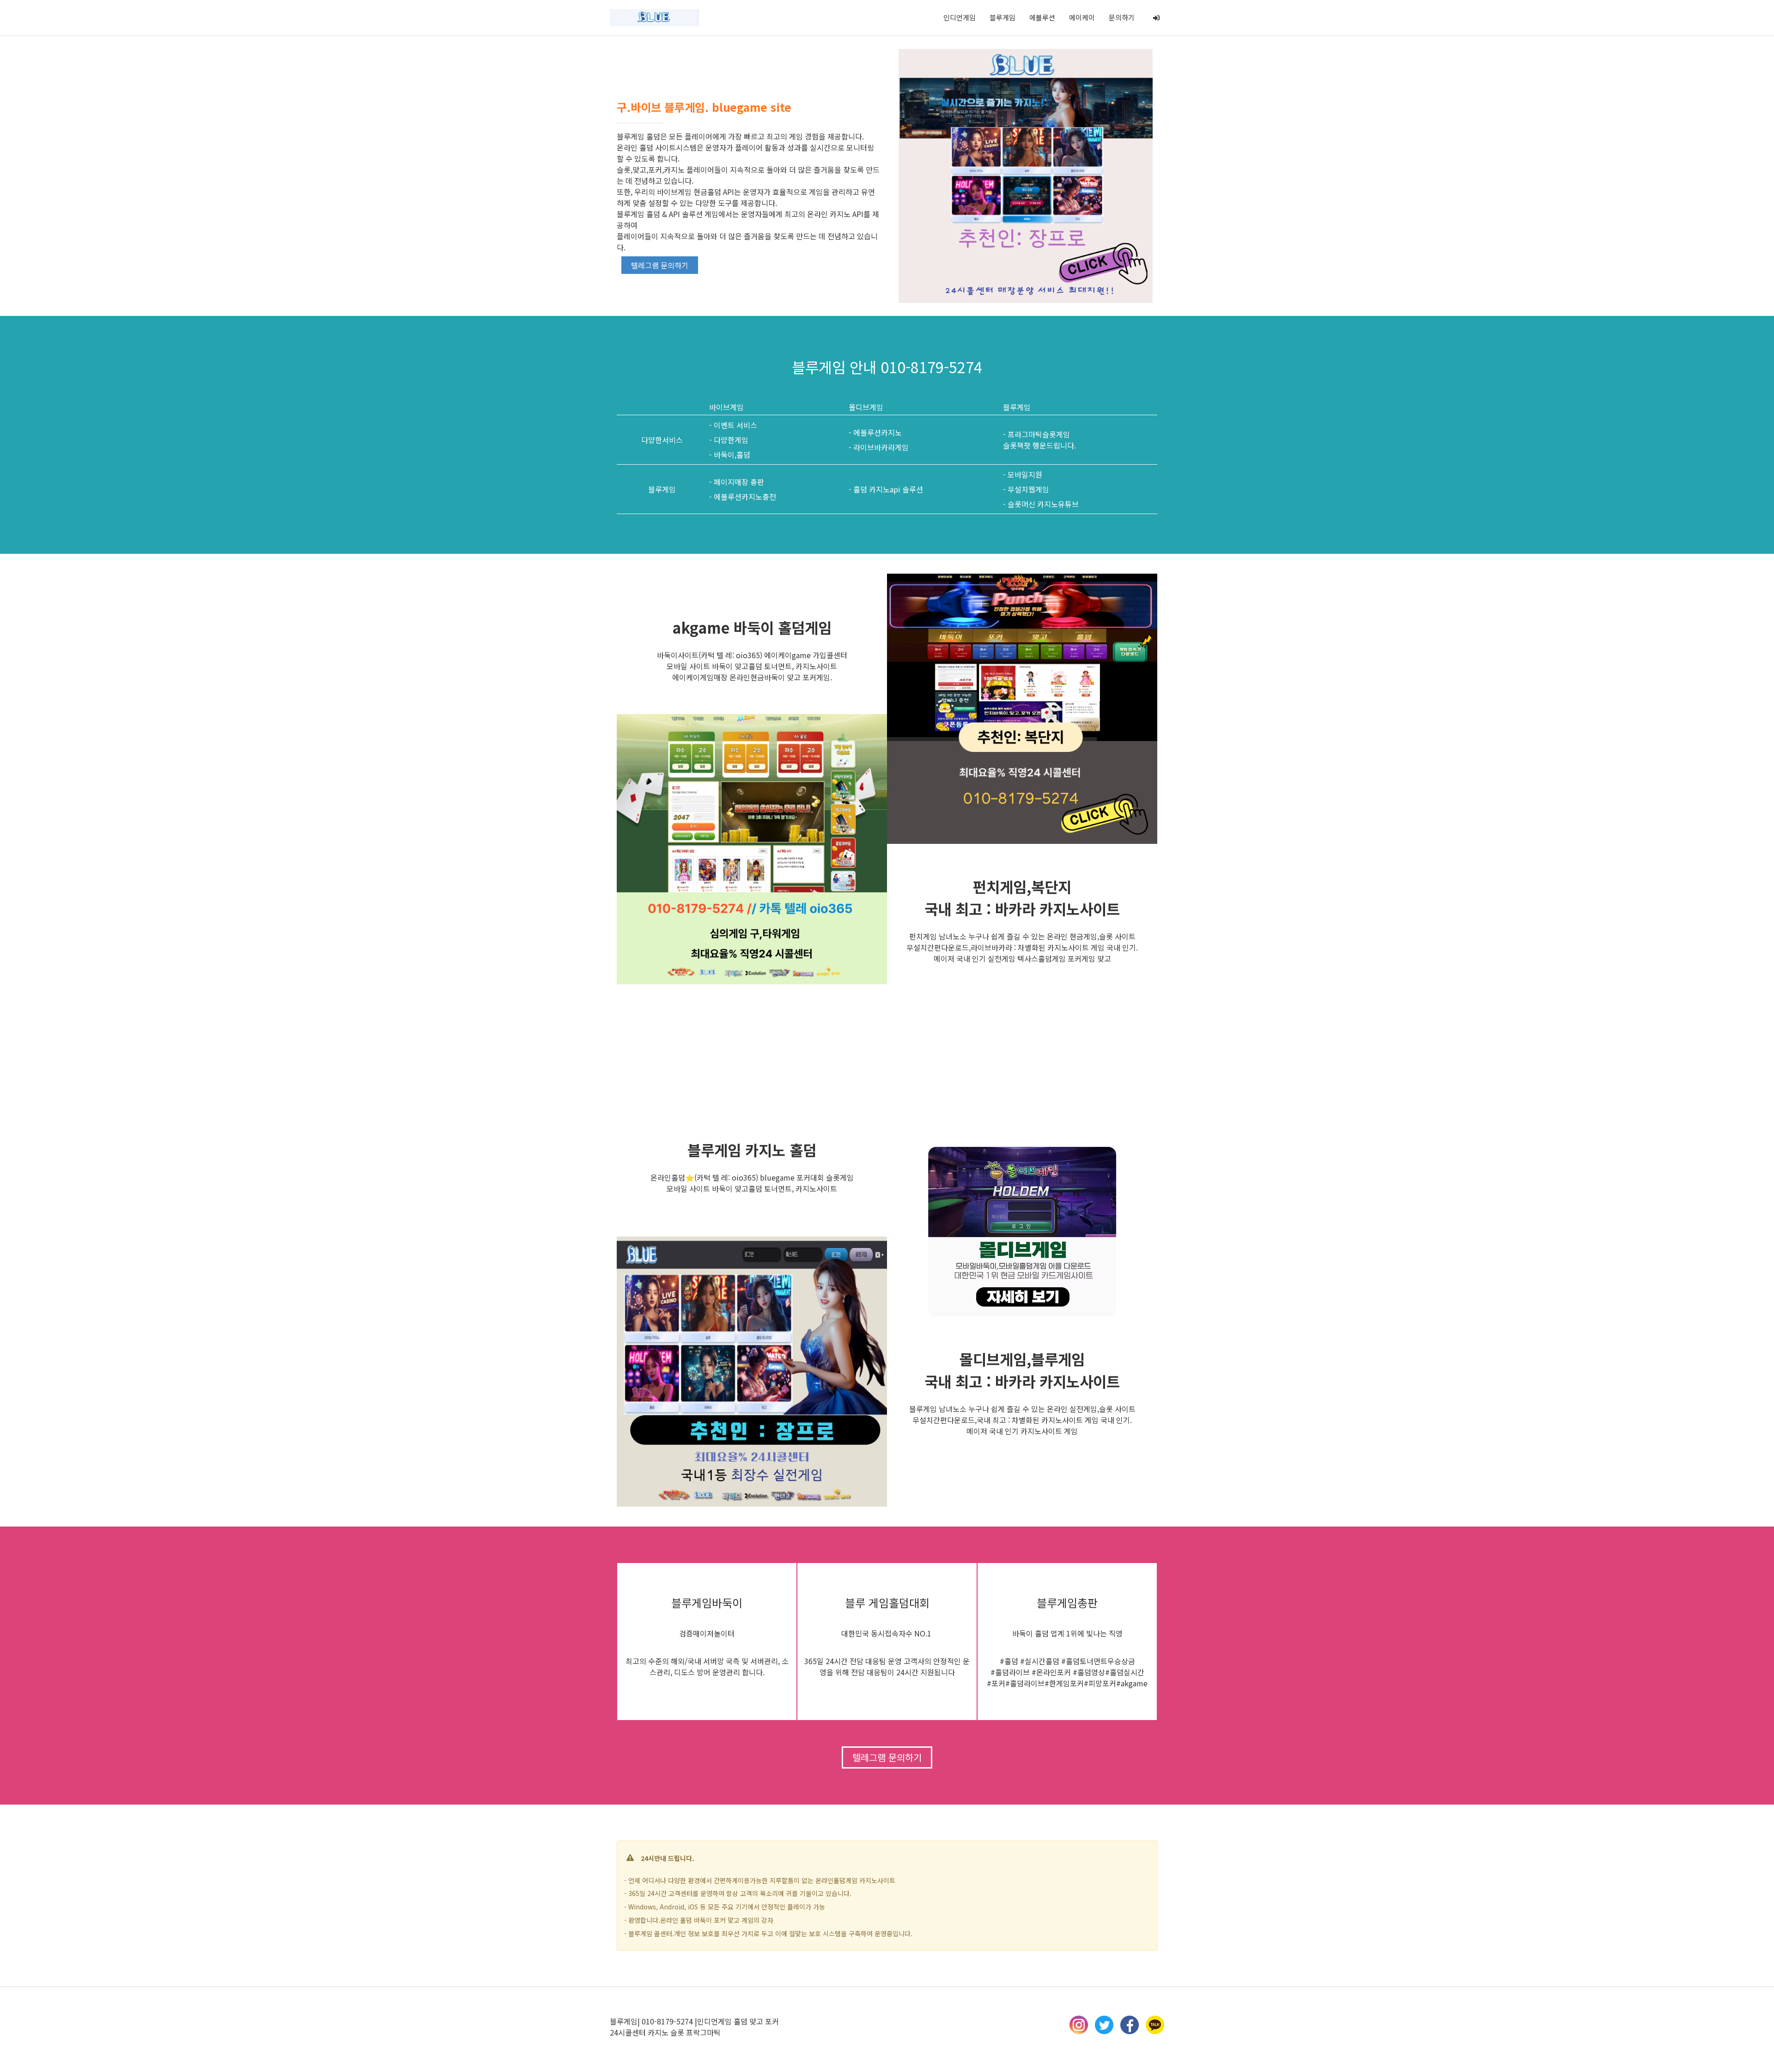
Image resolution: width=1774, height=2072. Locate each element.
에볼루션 (1042, 17)
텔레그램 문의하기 (660, 265)
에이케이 (1082, 17)
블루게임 (1002, 17)
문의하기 (1122, 17)
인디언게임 (960, 17)
